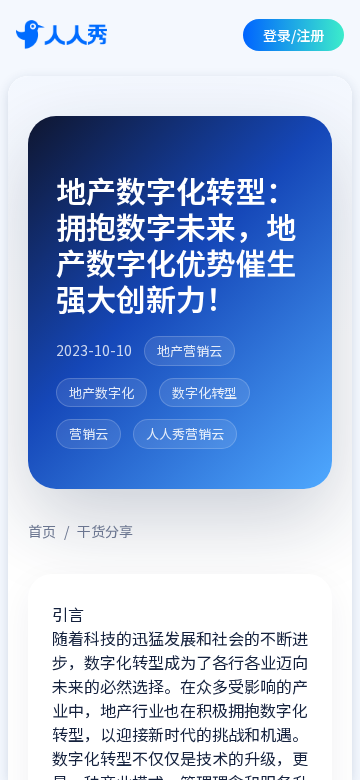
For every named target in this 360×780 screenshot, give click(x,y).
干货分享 (105, 531)
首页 (42, 531)
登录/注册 (293, 35)
